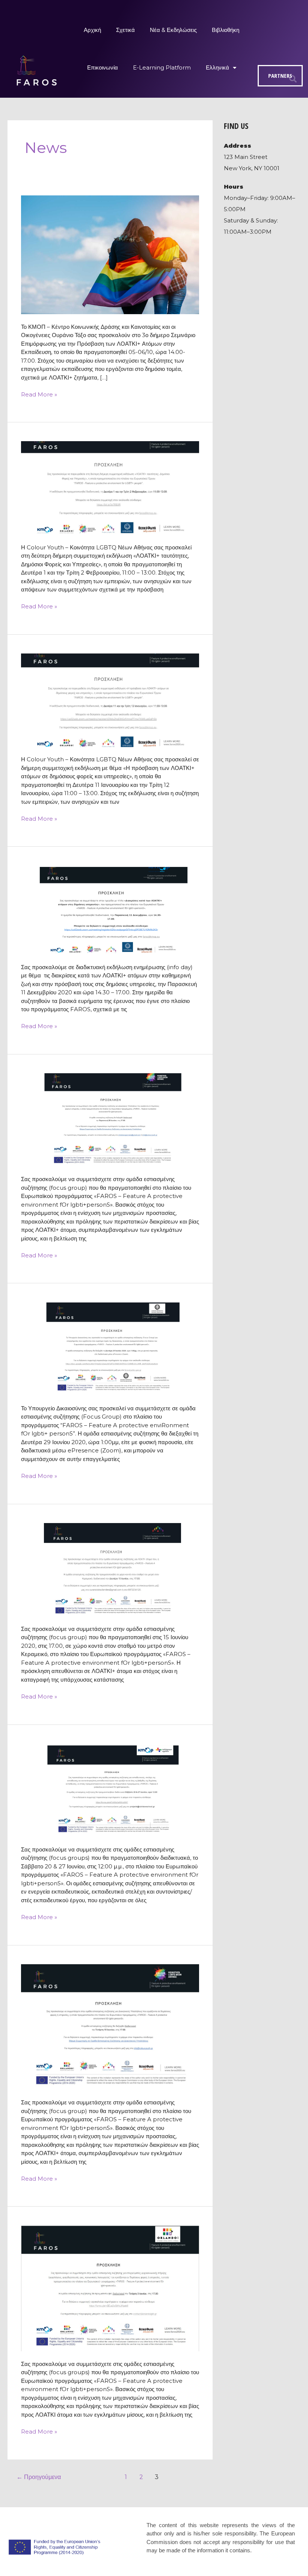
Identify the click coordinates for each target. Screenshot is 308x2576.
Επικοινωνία (103, 67)
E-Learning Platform (162, 67)
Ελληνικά (217, 67)
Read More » (39, 394)
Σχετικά (125, 30)
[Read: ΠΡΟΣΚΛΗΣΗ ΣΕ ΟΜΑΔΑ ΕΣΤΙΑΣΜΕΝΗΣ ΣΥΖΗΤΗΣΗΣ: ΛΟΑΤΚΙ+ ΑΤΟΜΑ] (110, 1569)
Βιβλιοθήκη (226, 30)
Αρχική (92, 30)
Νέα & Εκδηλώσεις (173, 30)
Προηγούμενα (39, 2477)
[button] (293, 79)
